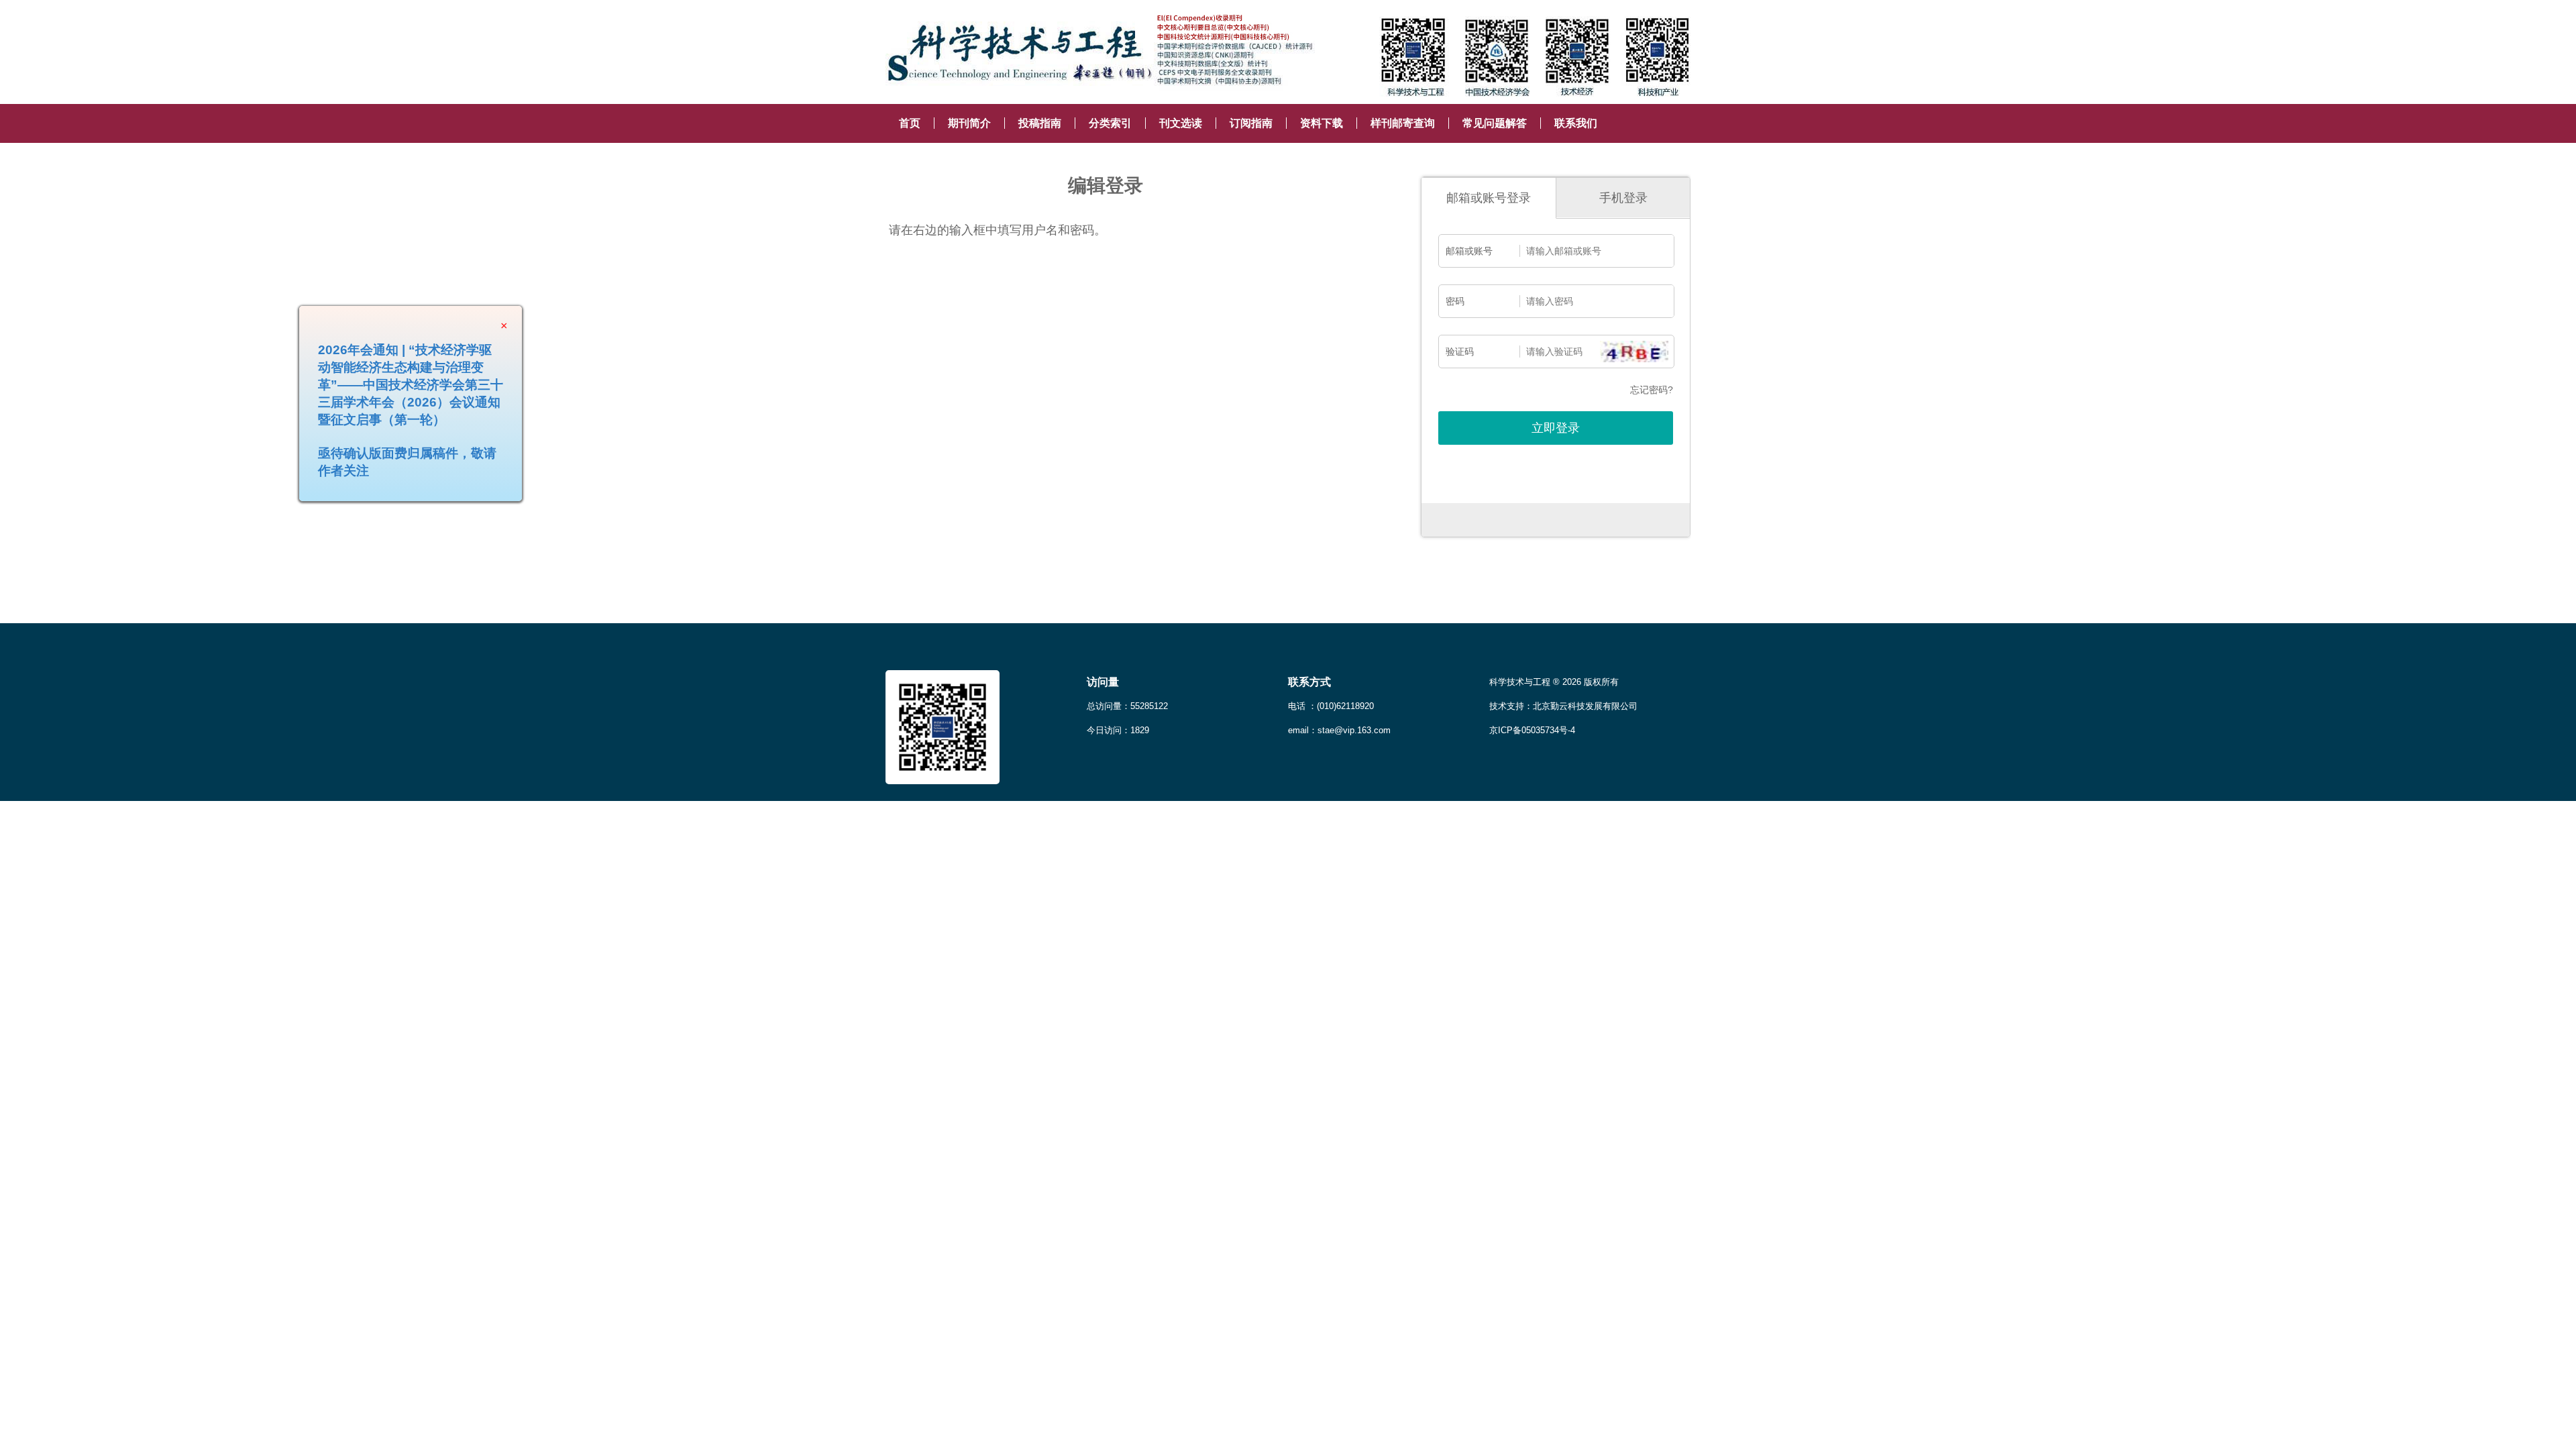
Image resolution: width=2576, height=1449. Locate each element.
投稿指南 (1040, 123)
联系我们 (1576, 123)
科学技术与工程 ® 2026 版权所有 (1554, 682)
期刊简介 (969, 123)
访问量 (1103, 682)
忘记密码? (1652, 390)
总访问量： (1127, 706)
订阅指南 (1251, 123)
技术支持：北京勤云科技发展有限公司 (1563, 706)
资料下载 (1322, 123)
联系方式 (1309, 682)
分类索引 (1110, 123)
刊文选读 (1181, 123)
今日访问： (1118, 730)
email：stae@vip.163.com (1339, 730)
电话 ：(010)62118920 (1331, 706)
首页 (910, 123)
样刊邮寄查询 (1403, 123)
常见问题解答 (1495, 123)
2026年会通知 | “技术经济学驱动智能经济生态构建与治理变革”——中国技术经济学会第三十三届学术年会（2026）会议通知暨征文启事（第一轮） (450, 424)
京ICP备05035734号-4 (1532, 730)
